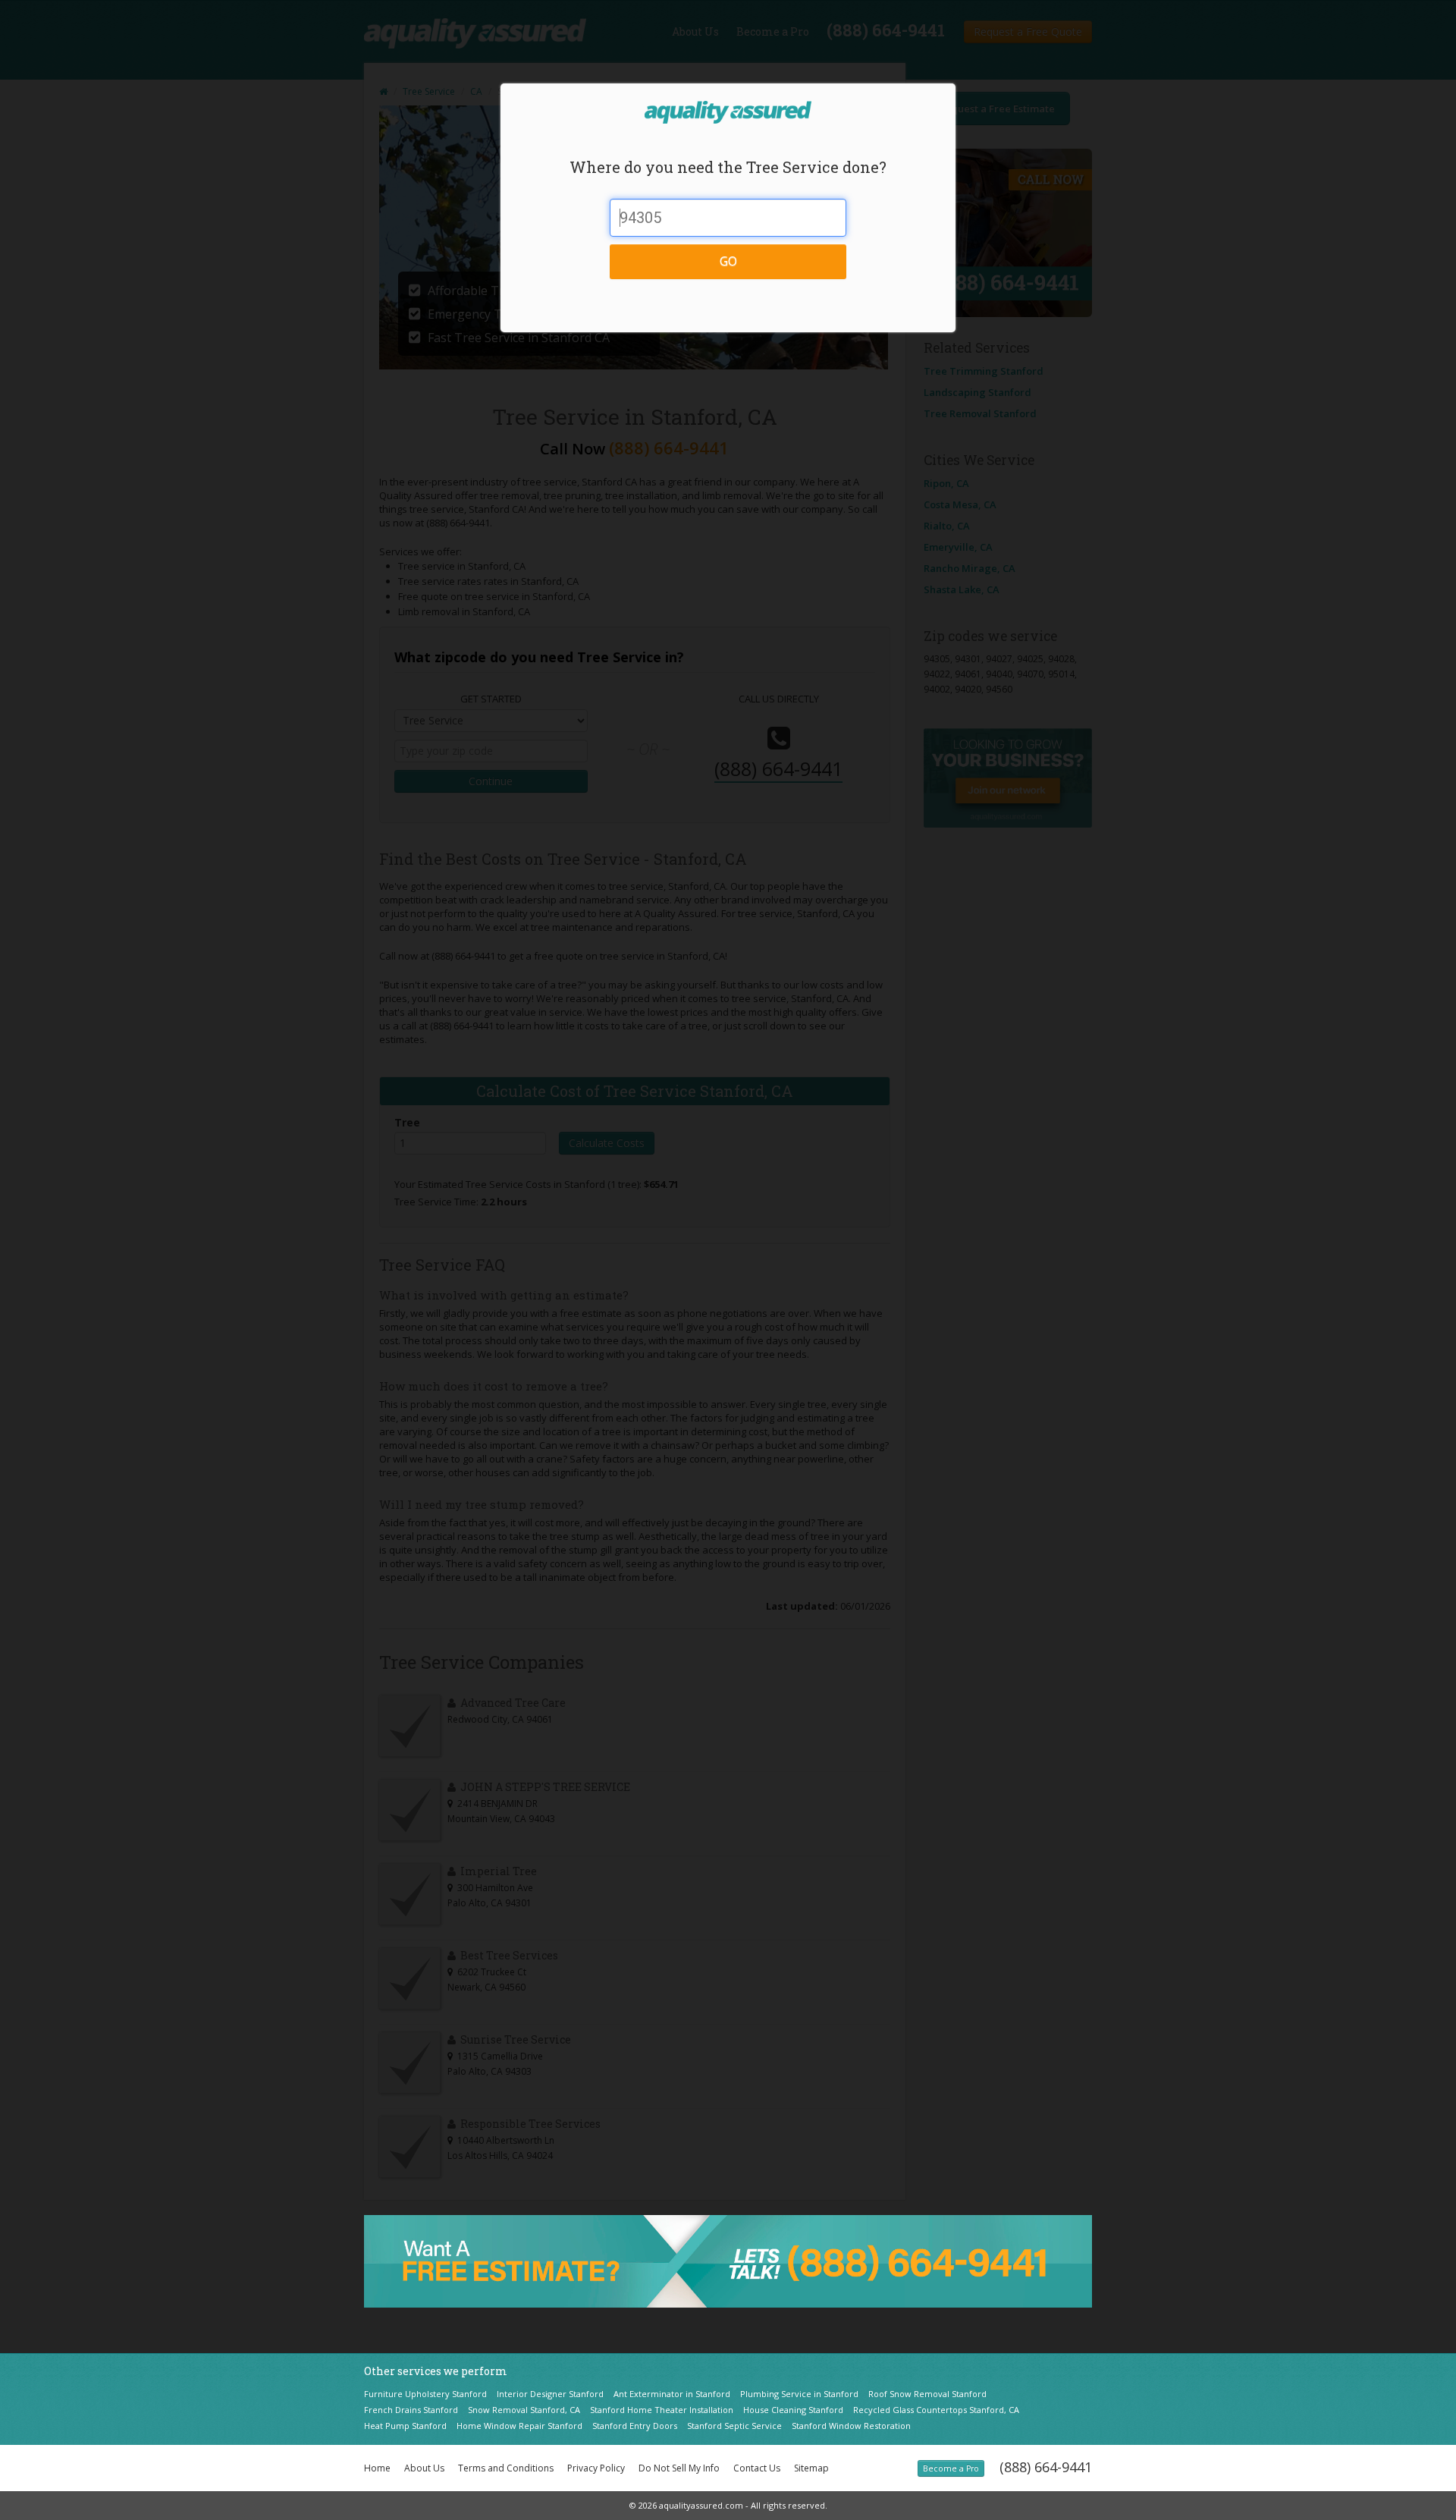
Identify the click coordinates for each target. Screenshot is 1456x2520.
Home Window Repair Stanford (519, 2426)
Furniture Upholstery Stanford (425, 2394)
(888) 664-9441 (1046, 2467)
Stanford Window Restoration (851, 2426)
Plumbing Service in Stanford (799, 2394)
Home (377, 2468)
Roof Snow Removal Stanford (927, 2394)
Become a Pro (951, 2468)
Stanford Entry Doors (635, 2426)
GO (728, 261)
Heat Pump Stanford (405, 2426)
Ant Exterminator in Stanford (672, 2394)
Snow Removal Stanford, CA (524, 2410)
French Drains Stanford (411, 2410)
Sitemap (811, 2468)
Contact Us (757, 2468)
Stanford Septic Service (734, 2426)
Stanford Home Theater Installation (662, 2410)
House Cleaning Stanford (793, 2410)
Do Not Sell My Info (679, 2468)
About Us (424, 2468)
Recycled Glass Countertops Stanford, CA (936, 2410)
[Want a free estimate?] (728, 2260)
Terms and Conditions (506, 2468)
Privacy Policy (596, 2468)
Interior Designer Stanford (550, 2394)
